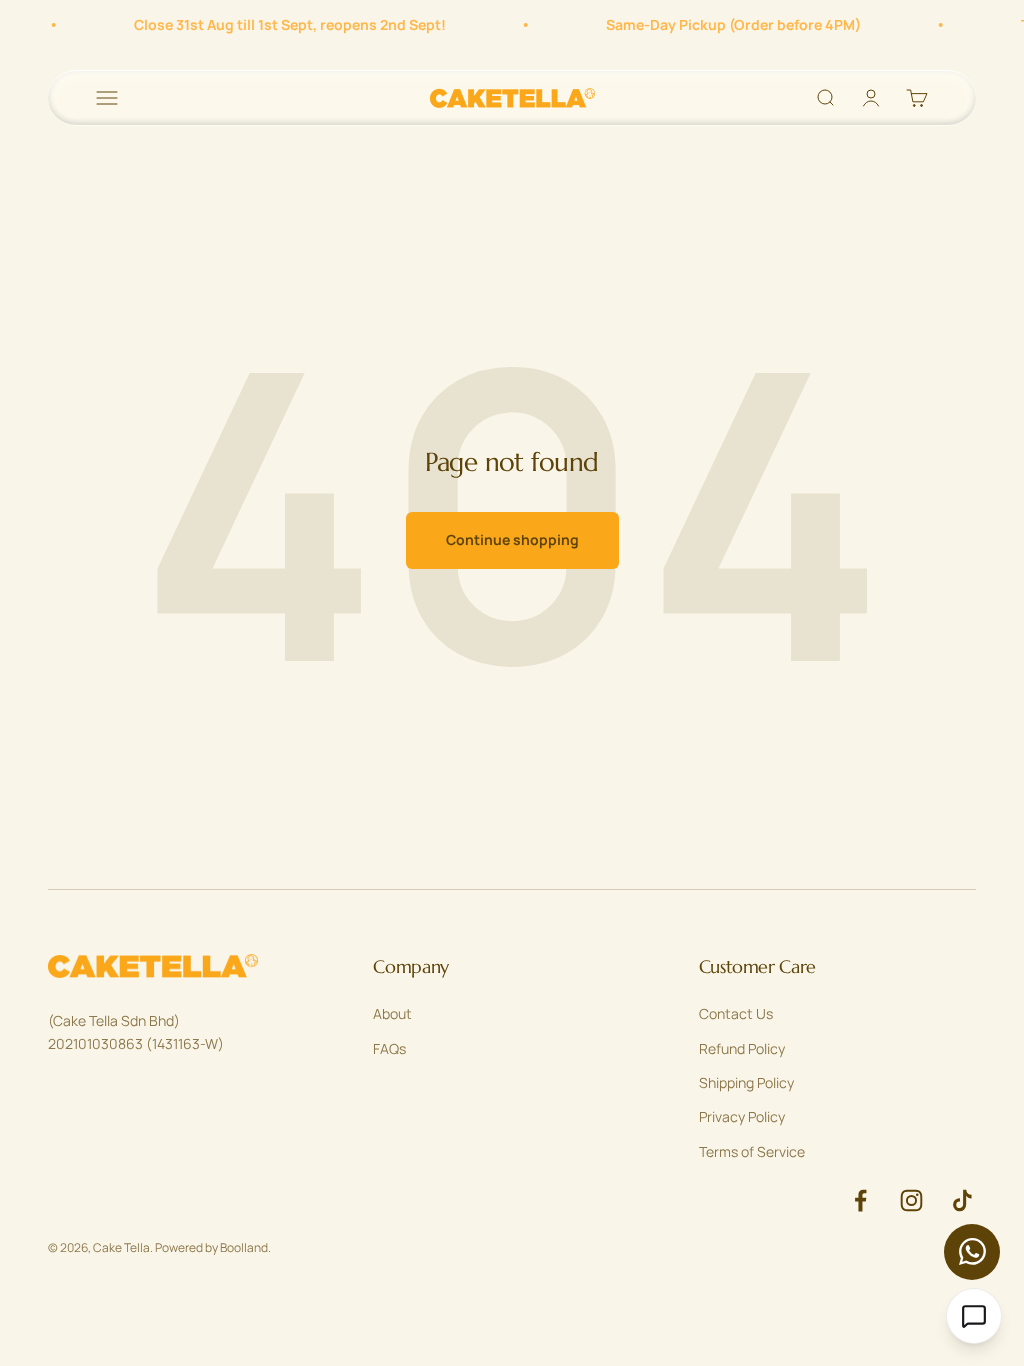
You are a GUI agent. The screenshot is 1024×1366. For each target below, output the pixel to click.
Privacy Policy (742, 1116)
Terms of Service (752, 1151)
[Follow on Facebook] (860, 1200)
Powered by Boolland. (213, 1247)
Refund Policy (742, 1048)
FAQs (389, 1048)
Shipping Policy (746, 1082)
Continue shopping (512, 539)
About (392, 1013)
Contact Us (736, 1013)
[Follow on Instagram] (911, 1200)
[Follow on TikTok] (962, 1200)
